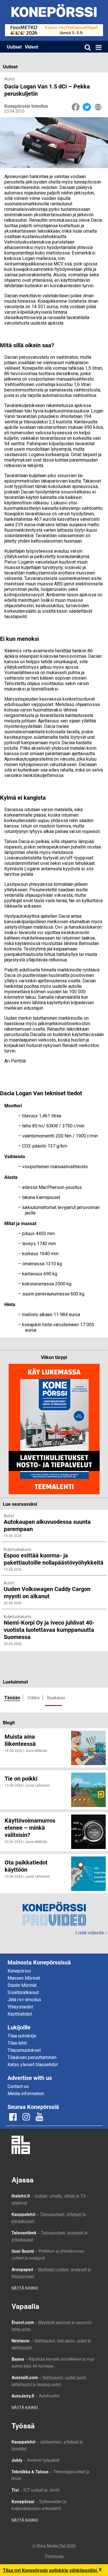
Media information (26, 2094)
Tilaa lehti (17, 2043)
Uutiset (14, 47)
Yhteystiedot (20, 2007)
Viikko (34, 1698)
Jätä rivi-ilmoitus (24, 2000)
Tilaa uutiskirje (22, 2036)
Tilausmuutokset (24, 2050)
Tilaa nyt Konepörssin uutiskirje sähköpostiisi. (51, 2570)
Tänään (12, 1697)
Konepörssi (19, 1971)
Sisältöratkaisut (23, 1992)
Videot (31, 47)
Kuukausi (56, 1698)
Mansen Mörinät (24, 1978)
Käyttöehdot (20, 2014)
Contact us (18, 2086)
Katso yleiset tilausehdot (33, 2065)
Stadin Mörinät (22, 1985)
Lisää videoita (91, 1933)
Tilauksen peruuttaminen (32, 2057)
